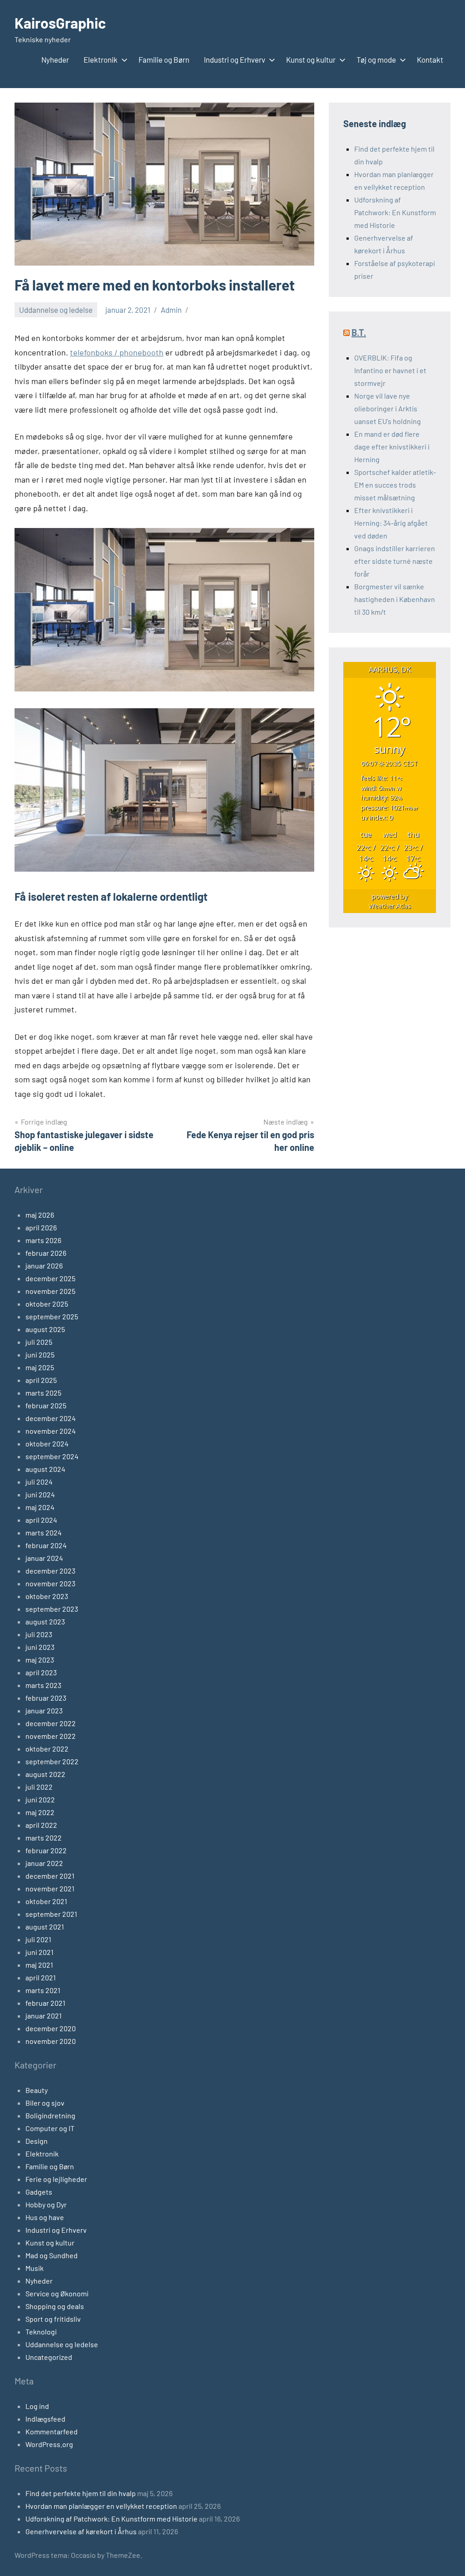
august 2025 (45, 1329)
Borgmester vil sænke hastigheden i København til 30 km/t (395, 599)
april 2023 (41, 1672)
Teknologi (41, 2332)
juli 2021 (38, 1939)
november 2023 (50, 1583)
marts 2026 (43, 1240)
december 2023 (50, 1571)
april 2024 (41, 1520)
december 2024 (51, 1418)
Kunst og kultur (311, 59)
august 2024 (45, 1469)
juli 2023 (39, 1634)
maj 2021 (39, 1965)
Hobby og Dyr (46, 2204)
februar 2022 (46, 1850)
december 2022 (51, 1723)
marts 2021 (43, 1990)
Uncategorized (49, 2357)
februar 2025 (46, 1405)
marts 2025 (43, 1393)
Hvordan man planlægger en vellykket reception (101, 2506)
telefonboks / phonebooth (117, 352)
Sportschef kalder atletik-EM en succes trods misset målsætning (395, 485)
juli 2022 (39, 1787)
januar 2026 (44, 1266)
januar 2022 (44, 1863)
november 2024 (51, 1431)
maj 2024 (40, 1507)
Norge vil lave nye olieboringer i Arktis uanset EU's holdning (388, 408)
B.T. (359, 332)
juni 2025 (40, 1355)
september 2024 (52, 1456)
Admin (171, 310)
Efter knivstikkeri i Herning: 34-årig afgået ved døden (391, 523)
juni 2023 (40, 1647)
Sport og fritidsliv (53, 2319)
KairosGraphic (60, 23)
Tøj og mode (376, 59)
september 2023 (52, 1609)
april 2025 (41, 1380)
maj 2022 (40, 1812)
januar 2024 (44, 1558)
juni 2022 (40, 1799)
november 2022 (51, 1736)
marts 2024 (44, 1532)
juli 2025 (39, 1342)
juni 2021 (40, 1952)
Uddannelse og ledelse (56, 310)
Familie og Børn (164, 59)
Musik (35, 2268)
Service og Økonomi (57, 2293)
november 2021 (50, 1888)
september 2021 (51, 1914)
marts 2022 (44, 1838)
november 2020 (51, 2041)
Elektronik (101, 59)
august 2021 (45, 1927)
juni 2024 (40, 1494)
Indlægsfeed (45, 2419)
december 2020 (51, 2028)
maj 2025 (40, 1367)
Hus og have (45, 2217)
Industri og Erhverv (235, 59)
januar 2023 (44, 1710)
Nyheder (55, 59)
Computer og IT (50, 2128)
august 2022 (45, 1774)
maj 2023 (40, 1660)
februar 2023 (46, 1698)
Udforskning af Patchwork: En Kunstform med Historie (395, 212)
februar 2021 (45, 2003)
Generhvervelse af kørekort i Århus (81, 2531)
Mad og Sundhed (52, 2255)
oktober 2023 (47, 1596)
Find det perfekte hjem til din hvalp (81, 2493)
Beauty (37, 2090)
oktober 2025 (47, 1304)
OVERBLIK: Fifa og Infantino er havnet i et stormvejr (390, 370)
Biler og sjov (45, 2103)
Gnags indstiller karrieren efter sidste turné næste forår (395, 561)
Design (37, 2141)
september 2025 (52, 1316)
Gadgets (39, 2192)
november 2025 (50, 1291)
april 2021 (41, 1977)
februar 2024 (46, 1545)
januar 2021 (44, 2016)
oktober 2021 (46, 1901)
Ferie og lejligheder (56, 2179)
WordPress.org (49, 2444)
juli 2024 (39, 1482)
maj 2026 (40, 1215)
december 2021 (50, 1876)
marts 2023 (43, 1685)
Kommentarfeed (52, 2431)
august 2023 (45, 1621)
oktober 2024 (47, 1443)
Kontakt (430, 59)
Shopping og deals (55, 2306)
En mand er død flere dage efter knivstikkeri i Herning (392, 447)
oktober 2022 (47, 1749)
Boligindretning (50, 2115)
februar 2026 (46, 1253)
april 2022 (41, 1825)
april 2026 (41, 1227)
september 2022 (52, 1761)
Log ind (37, 2406)
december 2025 (50, 1278)
